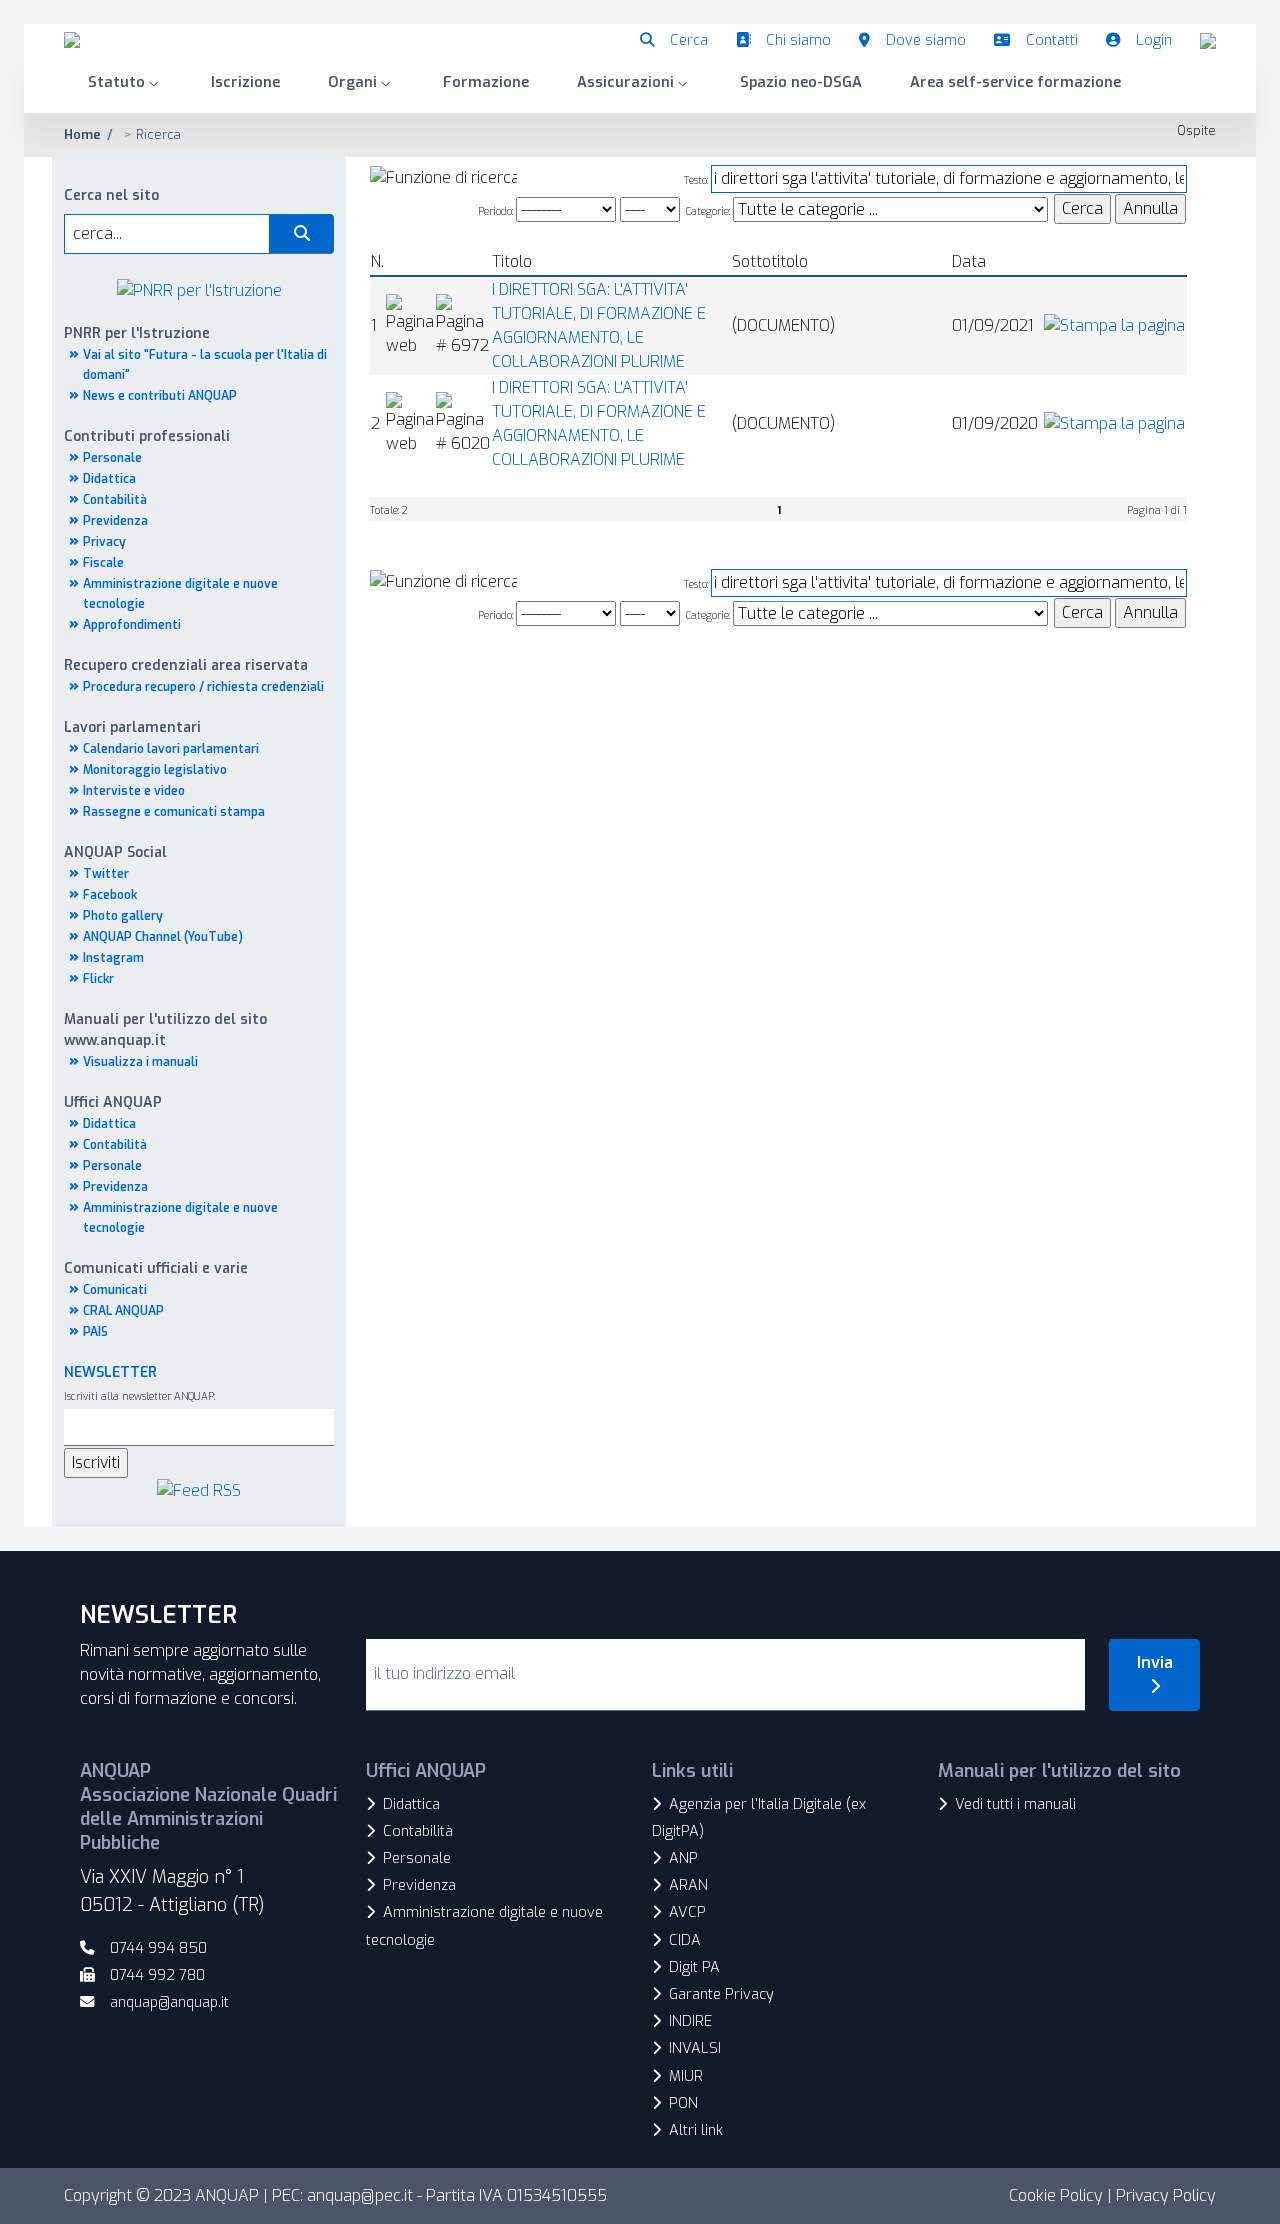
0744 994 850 (158, 1948)
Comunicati (115, 1290)
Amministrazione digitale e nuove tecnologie (484, 1926)
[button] (125, 84)
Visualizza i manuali (140, 1062)
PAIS (95, 1332)
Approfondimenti (132, 625)
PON (683, 2103)
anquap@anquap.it (169, 2002)
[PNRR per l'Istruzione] (199, 289)
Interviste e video (134, 791)
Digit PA (694, 1967)
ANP (683, 1858)
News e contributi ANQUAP (160, 396)
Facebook (110, 895)
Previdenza (115, 521)
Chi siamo (798, 40)
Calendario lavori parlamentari (171, 749)
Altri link (696, 2130)
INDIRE (690, 2021)
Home (82, 134)
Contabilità (115, 500)
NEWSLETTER (110, 1372)
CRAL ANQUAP (123, 1311)
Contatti (1052, 40)
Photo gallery (123, 916)
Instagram (113, 958)
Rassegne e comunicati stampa (174, 812)
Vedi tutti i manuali (1015, 1804)
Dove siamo (926, 40)
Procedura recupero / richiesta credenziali (203, 687)
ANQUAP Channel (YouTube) (163, 937)
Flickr (98, 979)
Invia (1155, 1662)
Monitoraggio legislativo (155, 770)
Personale (112, 458)
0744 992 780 (157, 1975)
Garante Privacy (721, 1994)
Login (1154, 40)
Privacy (104, 542)
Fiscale (103, 563)
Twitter (106, 874)
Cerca (689, 40)
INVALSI (695, 2048)
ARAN (688, 1885)
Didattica (109, 479)
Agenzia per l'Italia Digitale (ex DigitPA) (759, 1818)
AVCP (687, 1912)
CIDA (685, 1940)
